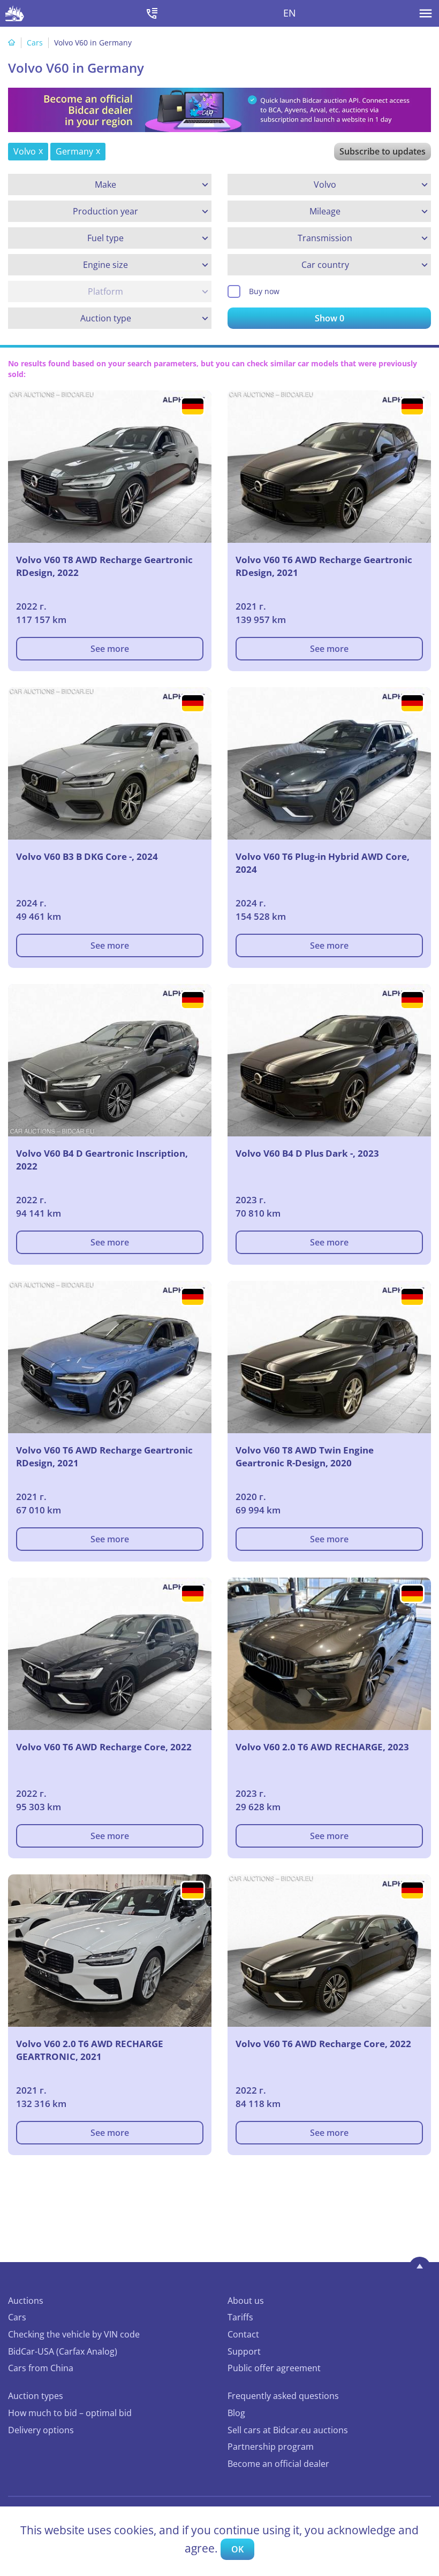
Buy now (264, 291)
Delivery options (41, 2430)
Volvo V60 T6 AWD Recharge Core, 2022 (104, 1747)
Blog (236, 2413)
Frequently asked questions (283, 2396)
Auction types (36, 2396)
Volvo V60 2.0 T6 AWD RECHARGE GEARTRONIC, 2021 (90, 2050)
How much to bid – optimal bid (70, 2413)
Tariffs (240, 2317)
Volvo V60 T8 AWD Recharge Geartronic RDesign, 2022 (104, 566)
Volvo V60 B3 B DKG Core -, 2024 (87, 856)
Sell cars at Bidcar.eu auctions (288, 2430)
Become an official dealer (278, 2464)
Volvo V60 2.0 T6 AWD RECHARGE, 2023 (322, 1747)
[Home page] (12, 43)
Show (330, 318)
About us (246, 2301)
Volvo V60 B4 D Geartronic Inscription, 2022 (102, 1160)
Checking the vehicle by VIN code (74, 2334)
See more (110, 649)
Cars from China (41, 2368)
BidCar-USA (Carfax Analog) (63, 2351)
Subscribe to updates (383, 151)
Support (244, 2351)
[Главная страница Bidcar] (15, 13)
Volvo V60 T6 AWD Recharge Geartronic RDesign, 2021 (324, 566)
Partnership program (271, 2447)
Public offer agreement (274, 2368)
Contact (243, 2334)
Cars (35, 43)
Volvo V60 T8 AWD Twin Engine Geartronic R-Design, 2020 (305, 1456)
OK (237, 2549)
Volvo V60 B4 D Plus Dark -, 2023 (307, 1153)
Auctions (26, 2301)
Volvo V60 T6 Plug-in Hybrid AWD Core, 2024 (323, 863)
